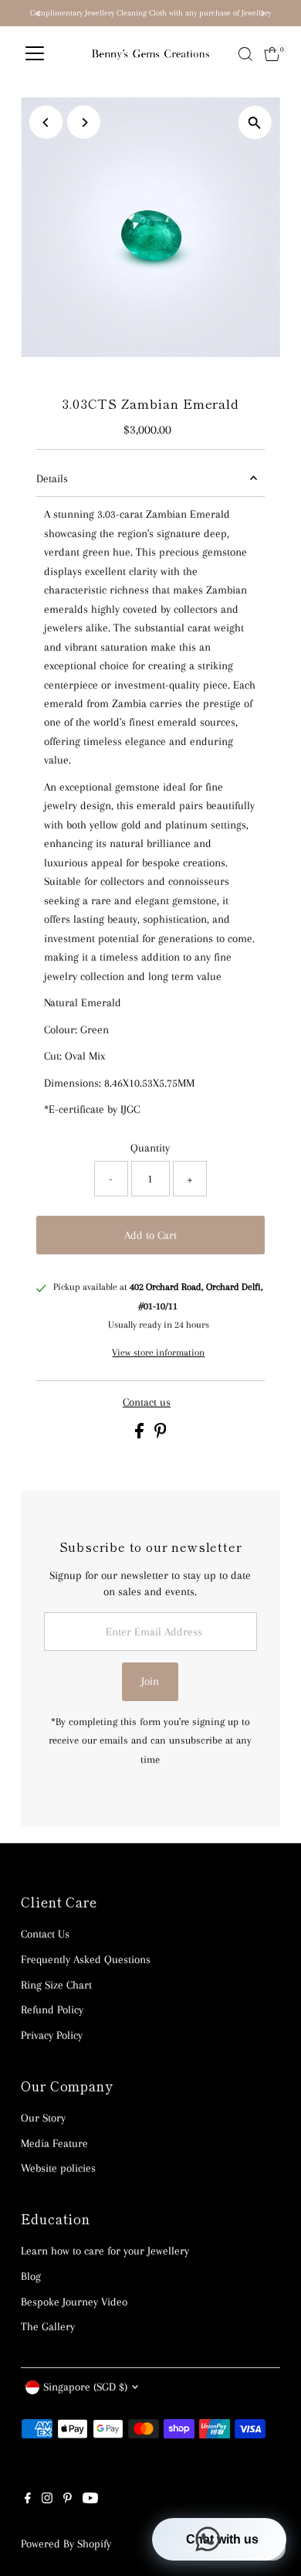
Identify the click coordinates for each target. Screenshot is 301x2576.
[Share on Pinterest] (161, 1434)
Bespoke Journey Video (74, 2302)
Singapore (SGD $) (85, 2387)
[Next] (84, 123)
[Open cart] (272, 54)
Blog (31, 2276)
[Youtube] (90, 2499)
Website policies (58, 2168)
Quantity (150, 1148)
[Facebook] (28, 2499)
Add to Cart (150, 1235)
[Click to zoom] (255, 123)
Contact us (147, 1402)
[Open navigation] (35, 54)
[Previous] (46, 123)
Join (150, 1681)
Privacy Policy (52, 2035)
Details (52, 478)
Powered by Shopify (66, 2544)
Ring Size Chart (56, 1985)
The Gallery (48, 2326)
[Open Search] (245, 54)
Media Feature (54, 2143)
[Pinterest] (68, 2499)
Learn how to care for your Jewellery (105, 2251)
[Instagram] (47, 2499)
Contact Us (45, 1934)
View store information (158, 1352)
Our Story (43, 2118)
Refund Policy (52, 2009)
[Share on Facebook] (141, 1434)
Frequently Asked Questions (86, 1959)
